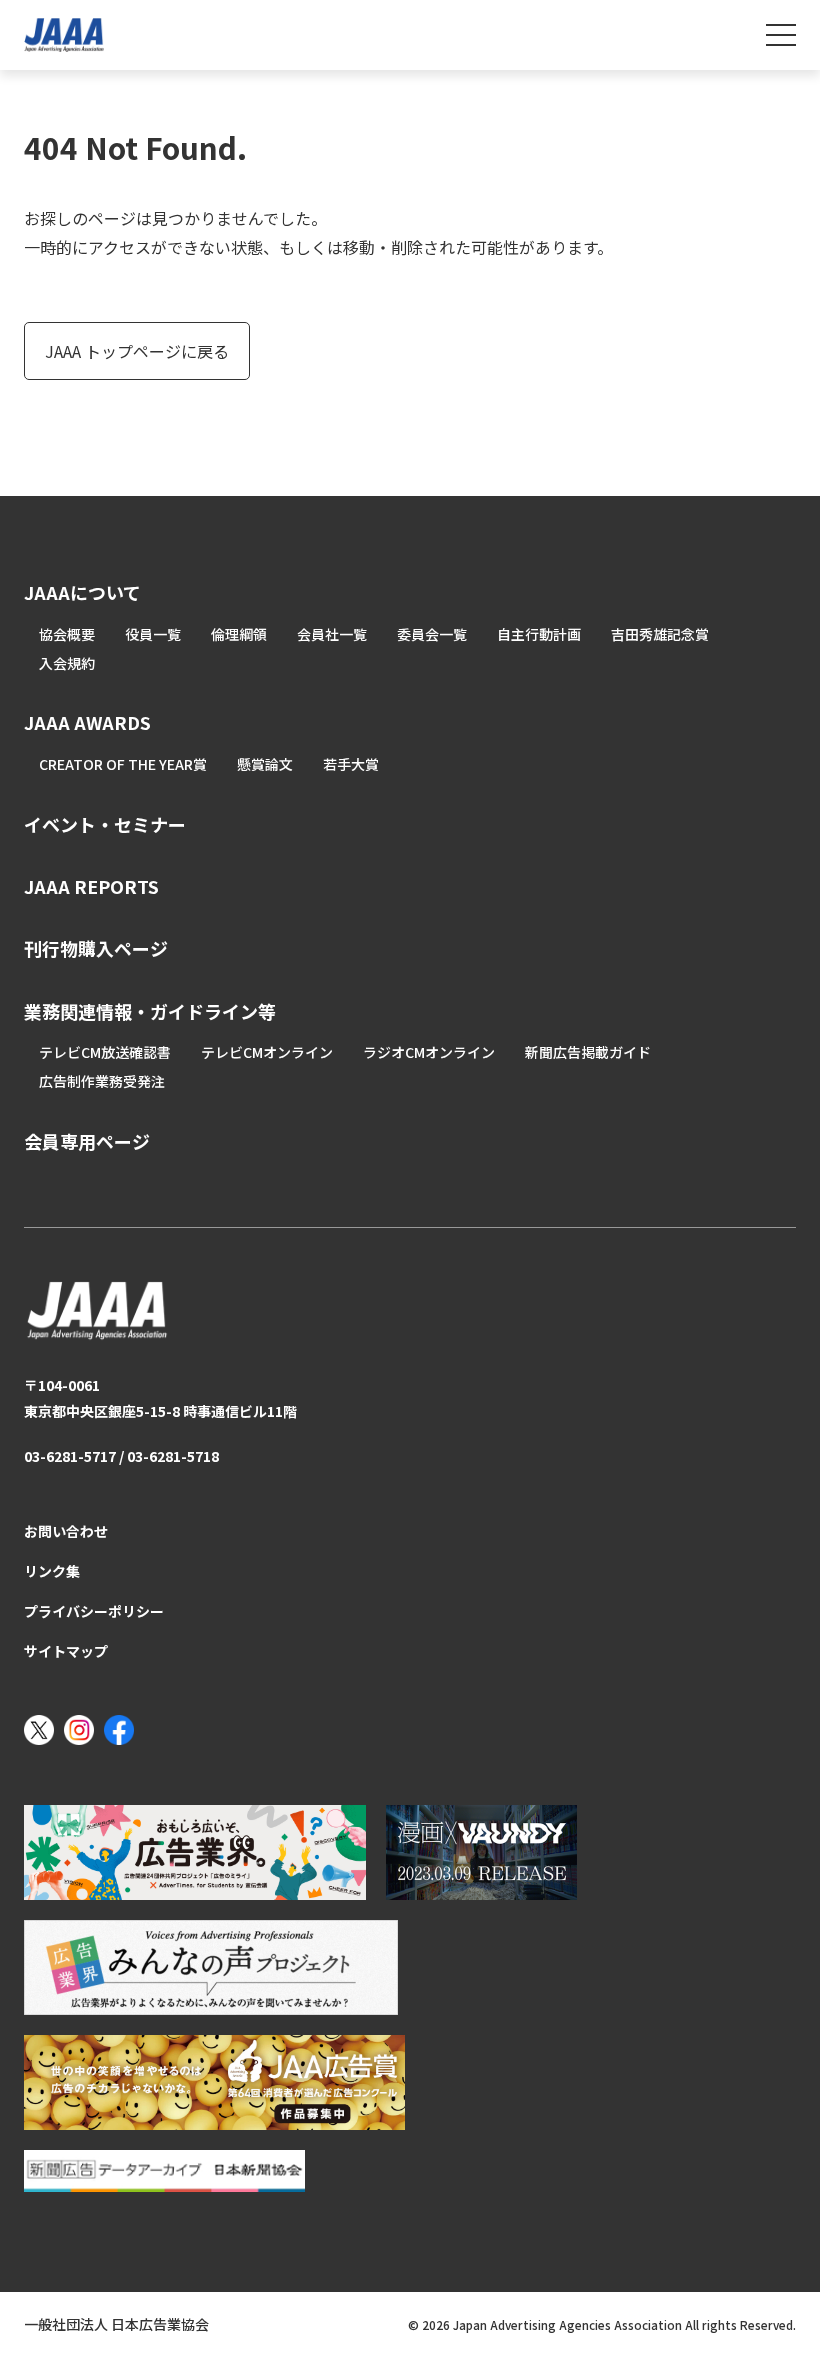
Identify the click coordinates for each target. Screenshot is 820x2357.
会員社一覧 (332, 634)
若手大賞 (351, 764)
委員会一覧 (432, 634)
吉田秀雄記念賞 (660, 634)
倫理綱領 (239, 634)
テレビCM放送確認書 (105, 1052)
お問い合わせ (66, 1531)
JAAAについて (82, 592)
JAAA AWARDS (87, 722)
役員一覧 (153, 634)
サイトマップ (66, 1651)
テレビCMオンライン (267, 1052)
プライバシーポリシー (94, 1611)
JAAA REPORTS (91, 886)
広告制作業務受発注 (102, 1081)
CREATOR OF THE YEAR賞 (123, 764)
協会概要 (67, 634)
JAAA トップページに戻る (137, 351)
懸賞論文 (265, 764)
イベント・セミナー (105, 824)
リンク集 (52, 1571)
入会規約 (67, 663)
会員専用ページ (87, 1141)
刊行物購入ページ (96, 948)
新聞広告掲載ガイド (588, 1052)
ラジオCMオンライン (429, 1052)
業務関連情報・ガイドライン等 (150, 1011)
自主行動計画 (539, 634)
